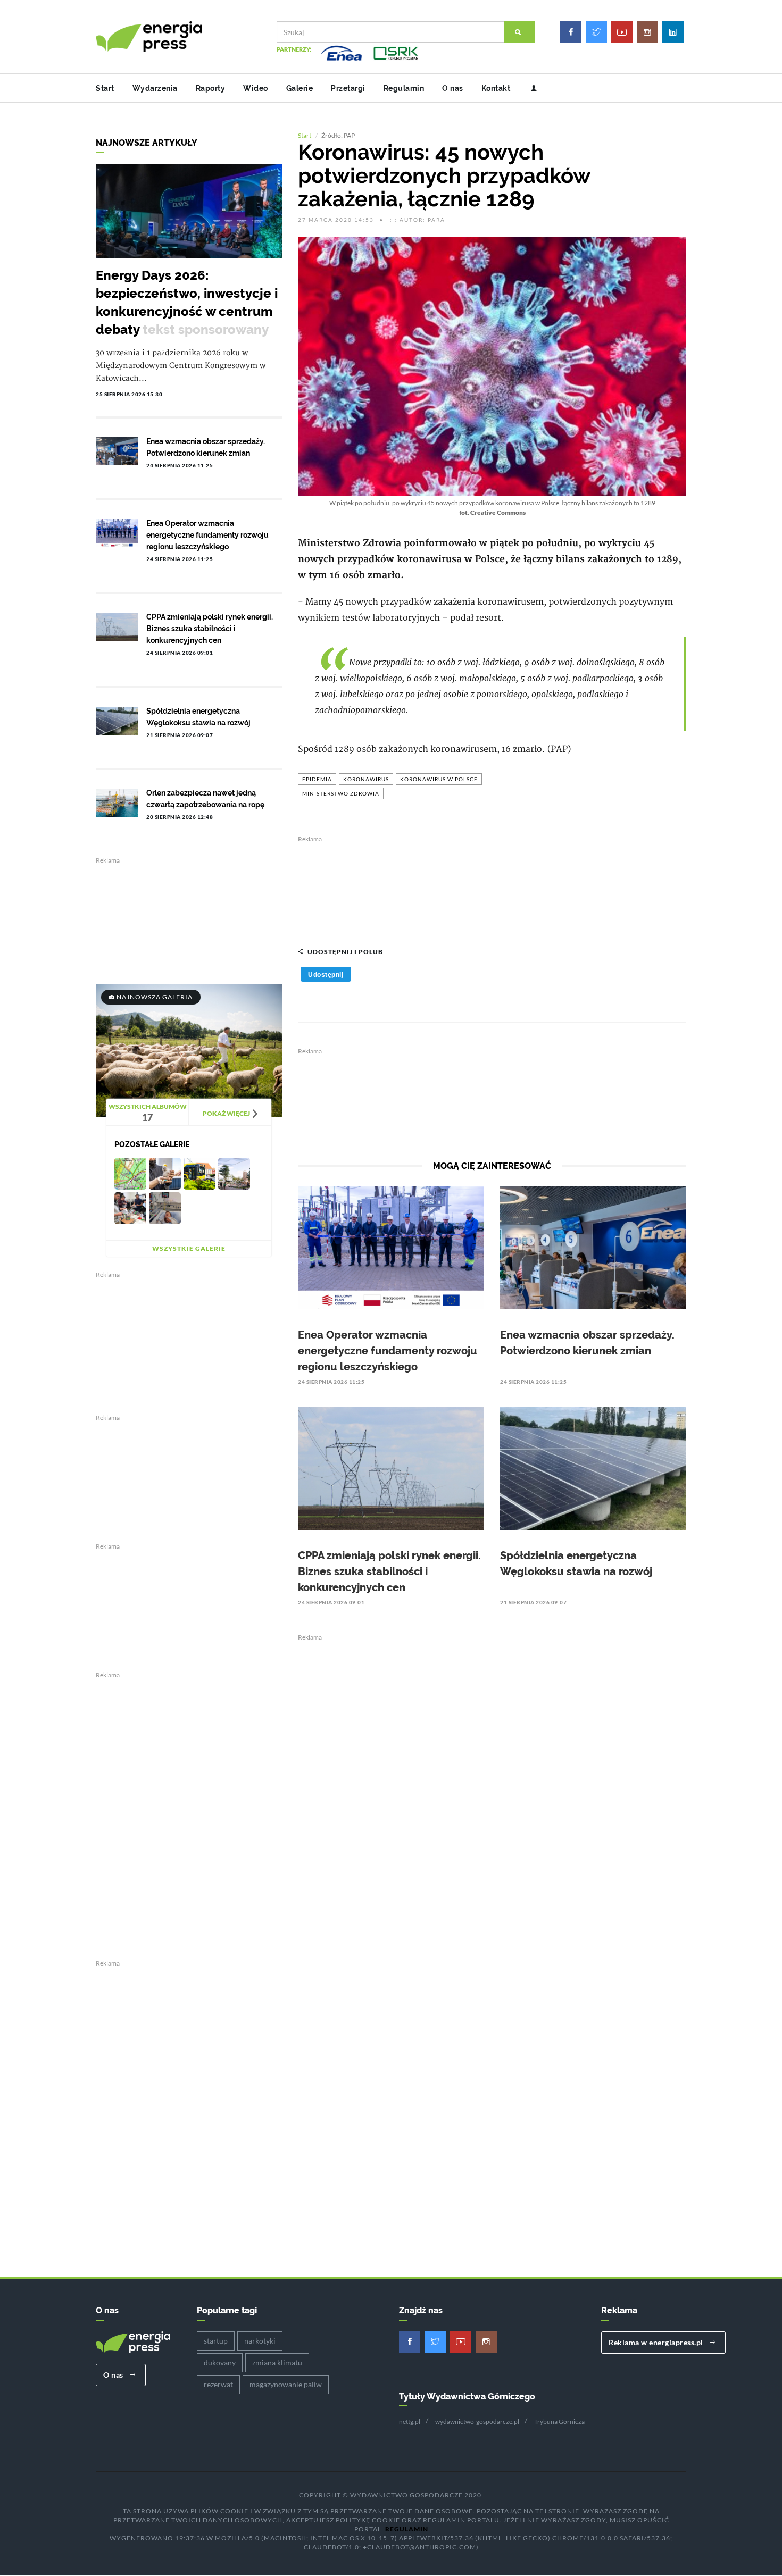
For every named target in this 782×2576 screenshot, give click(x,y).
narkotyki (260, 2341)
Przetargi (348, 88)
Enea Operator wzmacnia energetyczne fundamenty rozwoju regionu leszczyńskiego (388, 1351)
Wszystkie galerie (189, 1248)
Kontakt (496, 88)
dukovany (220, 2362)
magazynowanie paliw (286, 2384)
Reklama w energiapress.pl (657, 2342)
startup (216, 2341)
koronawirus (366, 779)
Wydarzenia (155, 88)
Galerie (300, 88)
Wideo (256, 88)
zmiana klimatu (277, 2362)
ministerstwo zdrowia (341, 793)
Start (105, 88)
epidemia (317, 779)
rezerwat (218, 2384)
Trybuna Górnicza (559, 2422)
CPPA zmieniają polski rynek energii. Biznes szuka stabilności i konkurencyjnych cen (389, 1571)
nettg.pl (410, 2422)
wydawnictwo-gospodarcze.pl (477, 2422)
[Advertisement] (492, 886)
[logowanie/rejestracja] (530, 88)
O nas (453, 88)
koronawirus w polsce (439, 779)
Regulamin (404, 88)
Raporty (211, 88)
